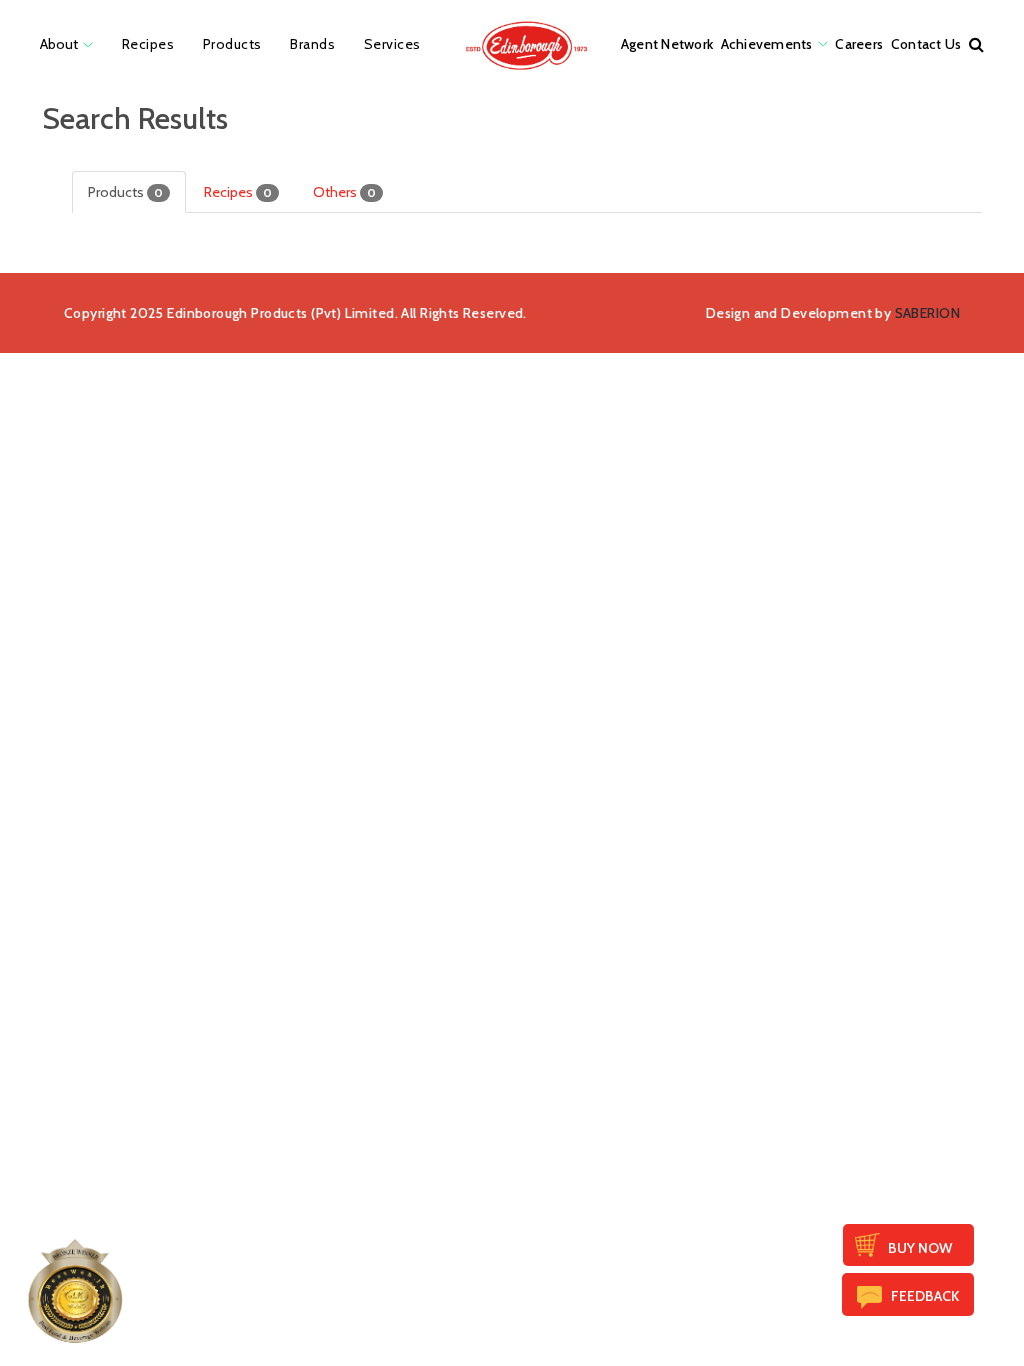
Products (125, 192)
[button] (976, 44)
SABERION (927, 313)
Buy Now (920, 1248)
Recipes (238, 192)
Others (344, 192)
